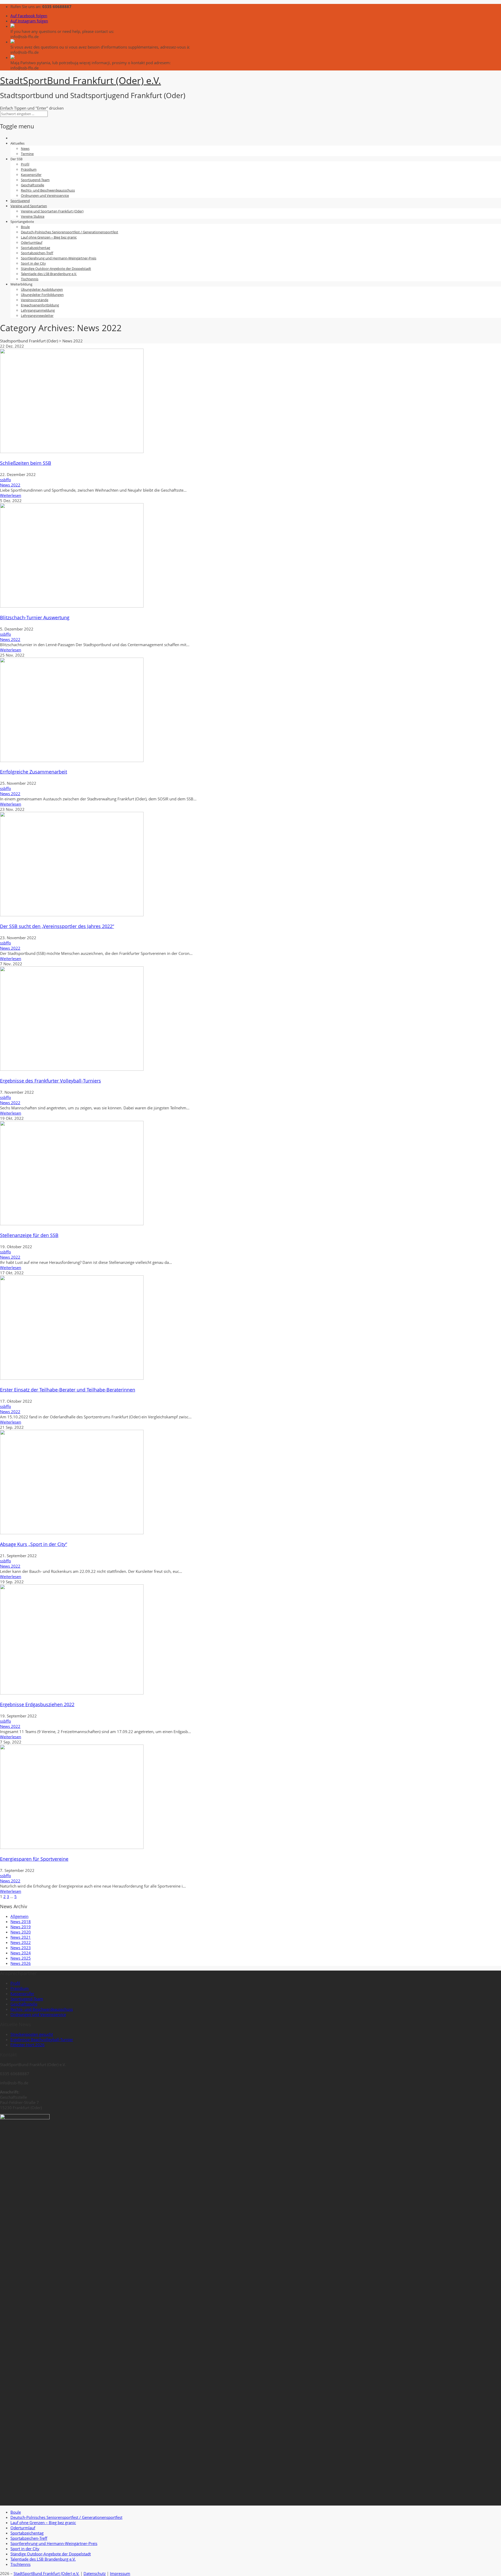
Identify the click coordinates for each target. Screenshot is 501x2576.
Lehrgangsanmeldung (38, 310)
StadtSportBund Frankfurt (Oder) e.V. (46, 2573)
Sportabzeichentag (35, 248)
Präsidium (29, 169)
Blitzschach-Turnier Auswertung (35, 617)
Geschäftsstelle (32, 185)
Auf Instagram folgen (29, 21)
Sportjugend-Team (35, 180)
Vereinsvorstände (35, 300)
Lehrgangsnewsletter (37, 316)
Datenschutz (95, 2573)
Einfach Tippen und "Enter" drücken (32, 108)
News (25, 148)
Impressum (120, 2573)
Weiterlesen (11, 495)
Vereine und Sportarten (29, 206)
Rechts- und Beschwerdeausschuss (48, 190)
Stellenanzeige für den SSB (29, 1235)
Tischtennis (30, 279)
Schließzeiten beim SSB (26, 463)
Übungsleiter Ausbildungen (42, 289)
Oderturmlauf (32, 242)
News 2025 (21, 1958)
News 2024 (21, 1953)
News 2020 (21, 1932)
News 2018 (21, 1921)
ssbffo (5, 480)
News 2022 (10, 485)
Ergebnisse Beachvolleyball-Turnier (42, 2039)
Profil (25, 164)
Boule (25, 227)
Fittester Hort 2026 (28, 2045)
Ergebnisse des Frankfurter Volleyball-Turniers (50, 1081)
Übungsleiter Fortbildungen (42, 295)
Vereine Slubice (33, 216)
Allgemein (19, 1916)
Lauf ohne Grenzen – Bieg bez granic (49, 237)
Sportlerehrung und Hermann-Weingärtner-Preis (59, 258)
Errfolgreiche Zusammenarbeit (34, 772)
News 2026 (21, 1963)
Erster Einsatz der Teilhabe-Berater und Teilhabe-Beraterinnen (68, 1390)
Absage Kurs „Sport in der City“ (34, 1544)
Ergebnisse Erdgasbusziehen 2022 (37, 1704)
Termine (27, 154)
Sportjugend (20, 201)
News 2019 (21, 1927)
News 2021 (21, 1937)
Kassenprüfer (31, 175)
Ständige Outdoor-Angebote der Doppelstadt (56, 269)
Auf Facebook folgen (29, 16)
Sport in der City (33, 263)
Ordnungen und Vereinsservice (45, 195)
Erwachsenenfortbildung (40, 305)
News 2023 (21, 1948)
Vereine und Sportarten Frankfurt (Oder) (52, 211)
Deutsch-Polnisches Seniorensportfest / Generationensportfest (70, 232)
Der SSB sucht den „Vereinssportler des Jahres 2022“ (57, 926)
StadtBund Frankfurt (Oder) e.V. (80, 81)
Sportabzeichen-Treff (37, 253)
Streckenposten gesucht (32, 2034)
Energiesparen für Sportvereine (34, 1859)
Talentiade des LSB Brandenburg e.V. (49, 274)
